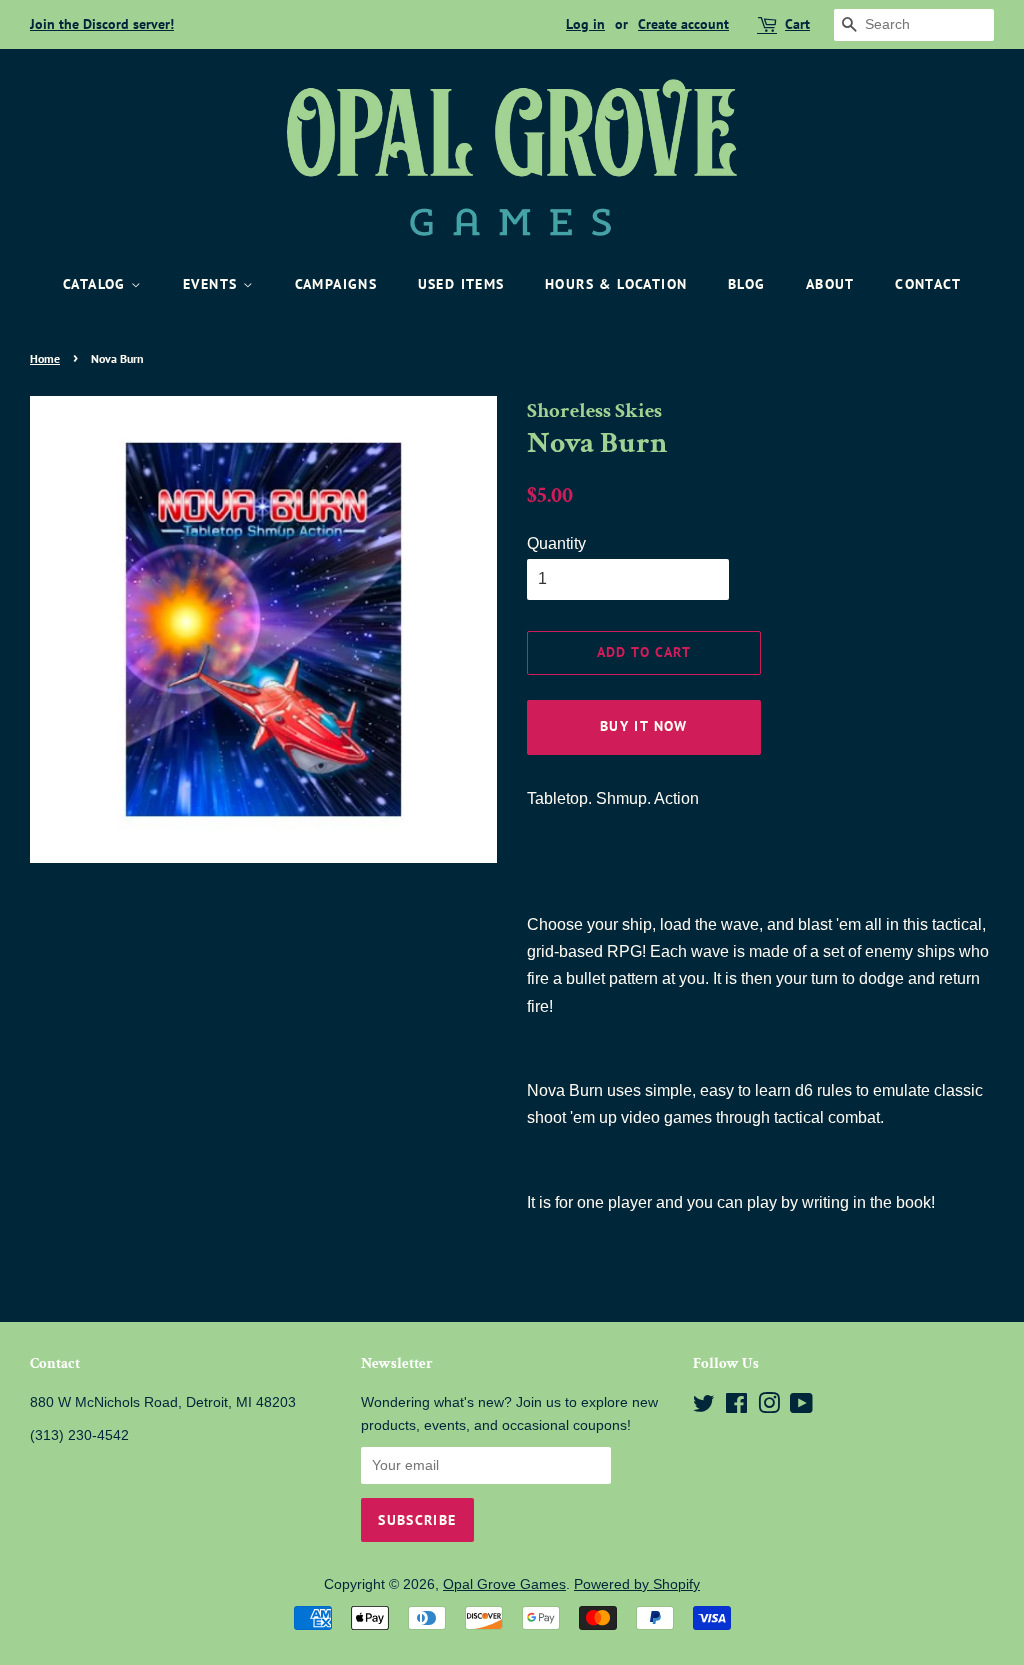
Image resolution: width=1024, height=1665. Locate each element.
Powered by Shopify (637, 1584)
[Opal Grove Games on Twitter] (704, 1407)
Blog (747, 284)
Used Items (461, 284)
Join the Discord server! (102, 24)
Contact (928, 284)
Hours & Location (616, 284)
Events (213, 284)
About (830, 284)
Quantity (556, 543)
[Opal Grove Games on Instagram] (769, 1407)
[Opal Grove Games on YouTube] (801, 1407)
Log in (585, 24)
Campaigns (336, 284)
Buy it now (644, 726)
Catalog (97, 284)
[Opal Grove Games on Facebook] (736, 1407)
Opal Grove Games (504, 1584)
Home (45, 358)
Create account (683, 24)
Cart (797, 24)
